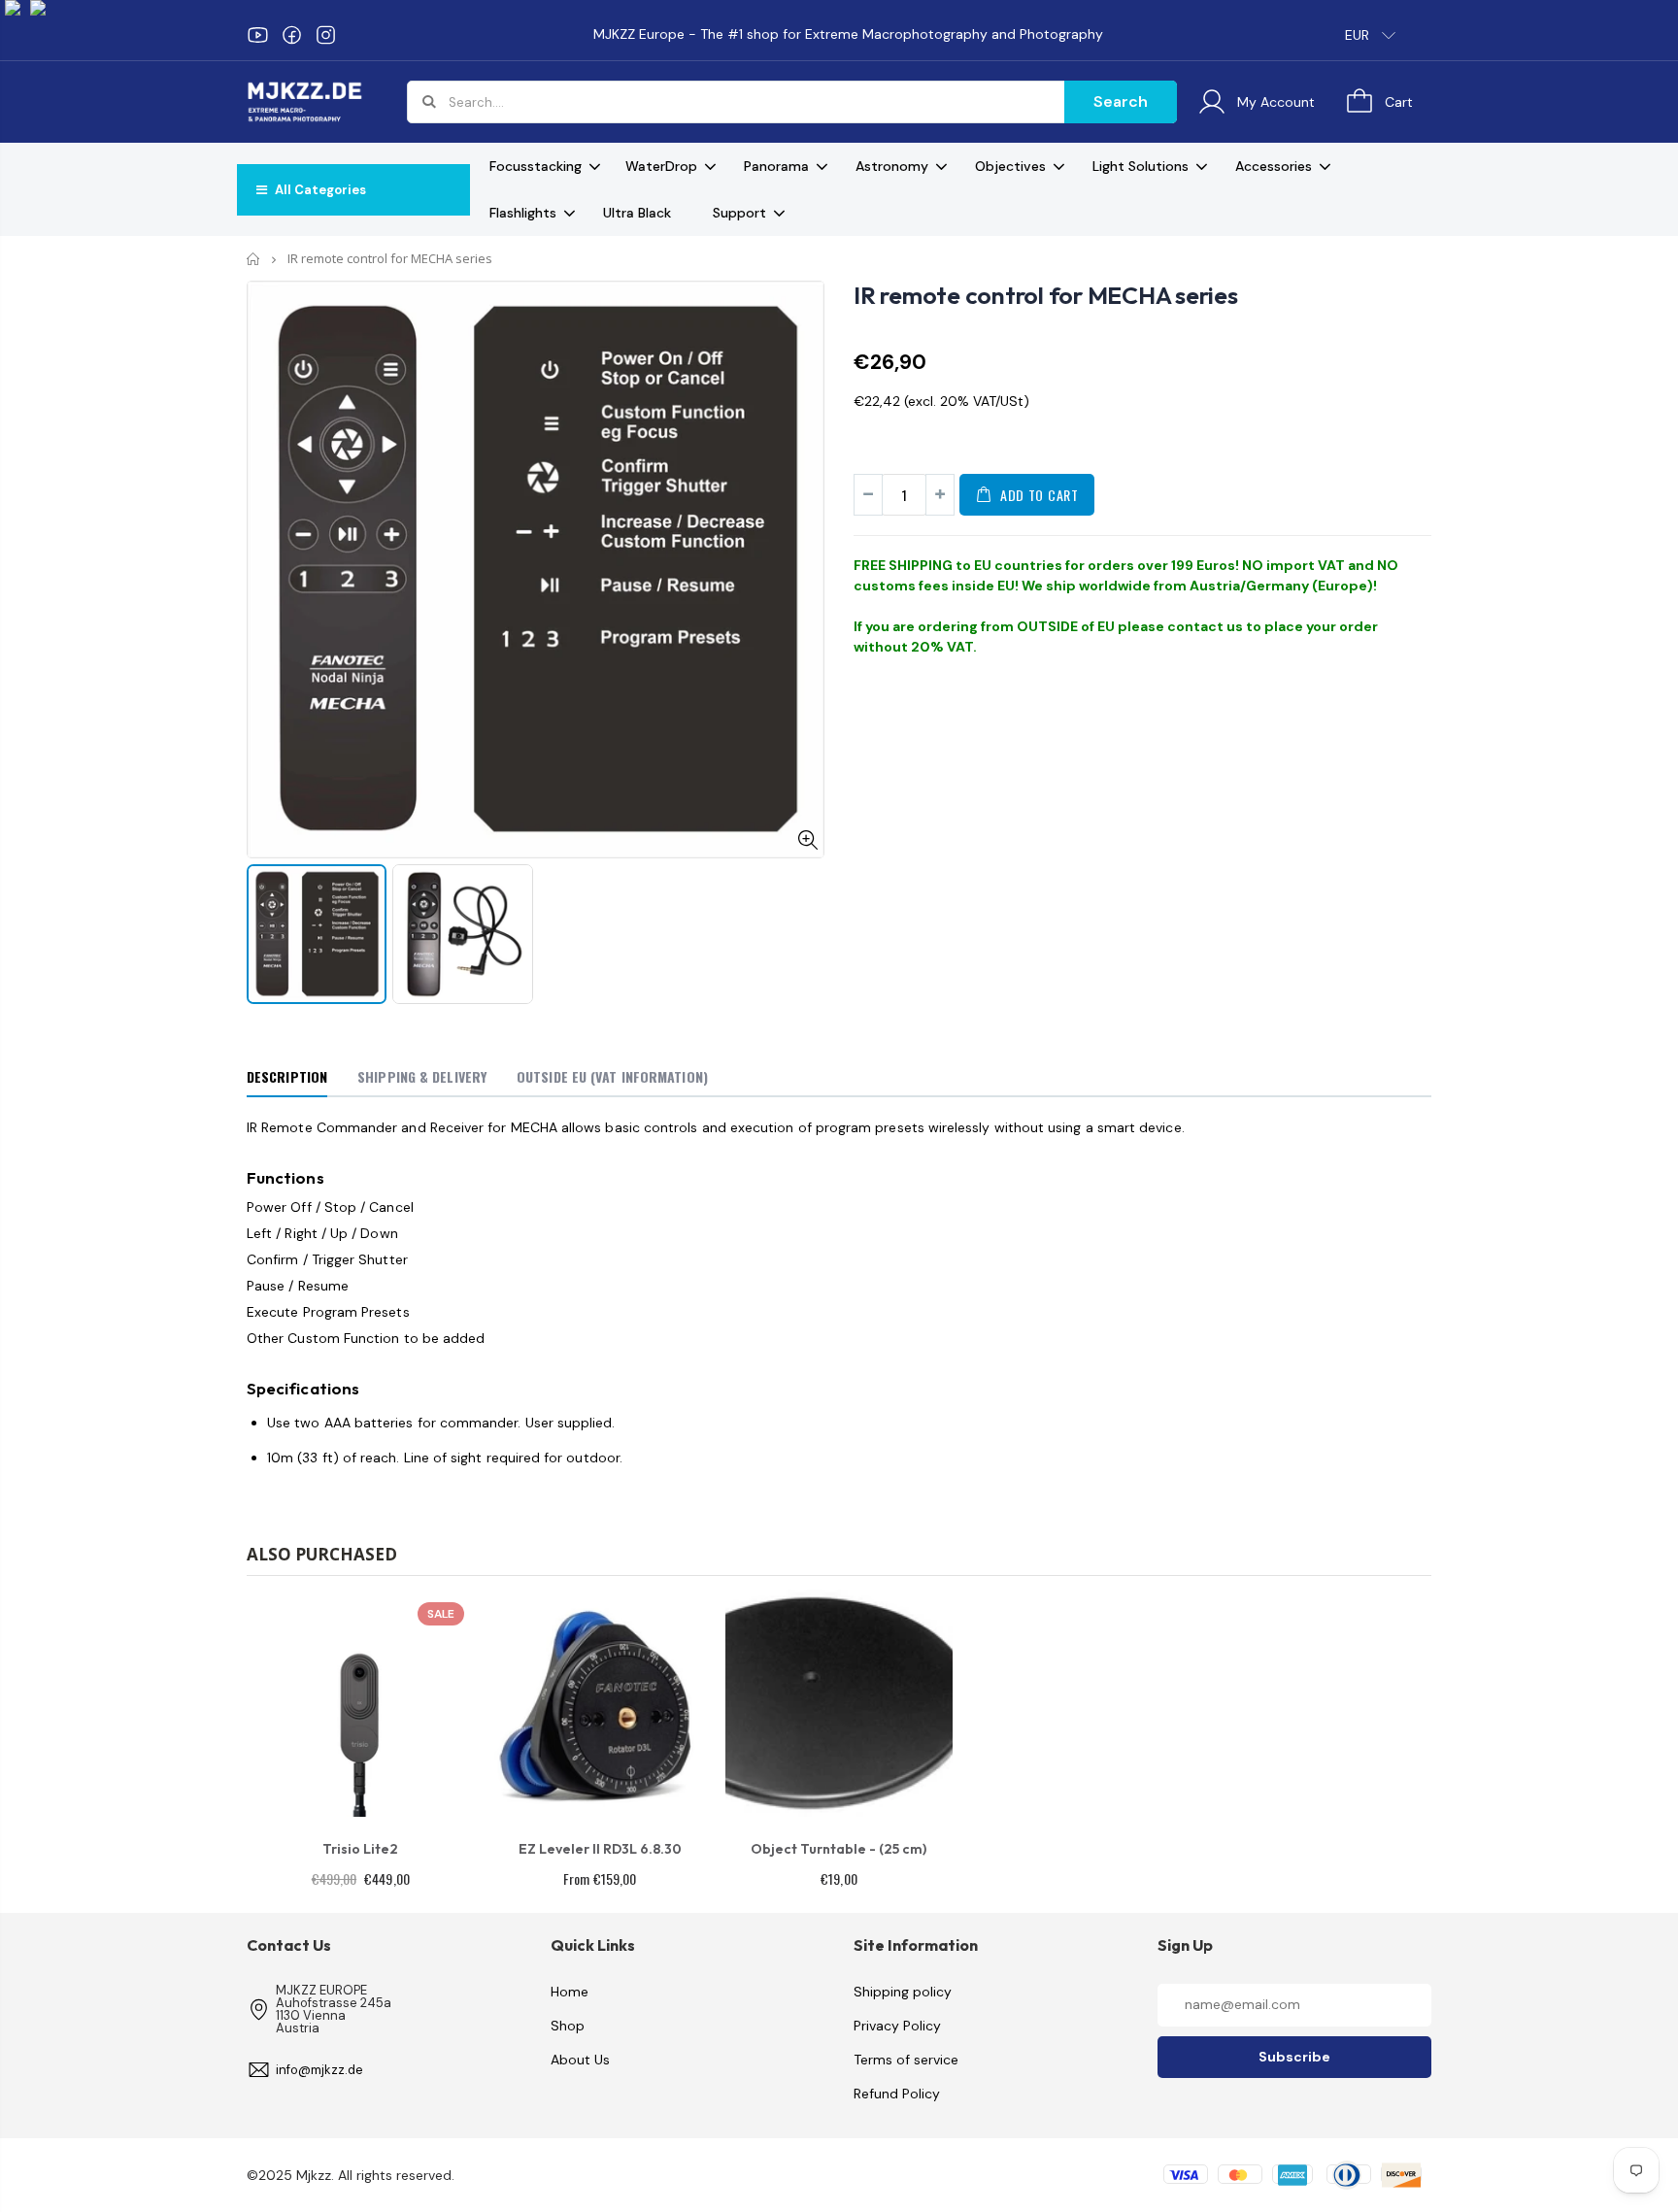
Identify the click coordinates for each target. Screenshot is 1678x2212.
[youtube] (258, 35)
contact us (1205, 626)
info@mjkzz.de (319, 2070)
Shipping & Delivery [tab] (422, 1076)
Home (254, 259)
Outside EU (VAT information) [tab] (612, 1076)
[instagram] (326, 35)
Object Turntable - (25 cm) (839, 1849)
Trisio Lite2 (360, 1849)
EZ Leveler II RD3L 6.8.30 (600, 1849)
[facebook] (292, 35)
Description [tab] (287, 1076)
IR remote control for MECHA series (1046, 295)
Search (1121, 101)
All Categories (319, 190)
